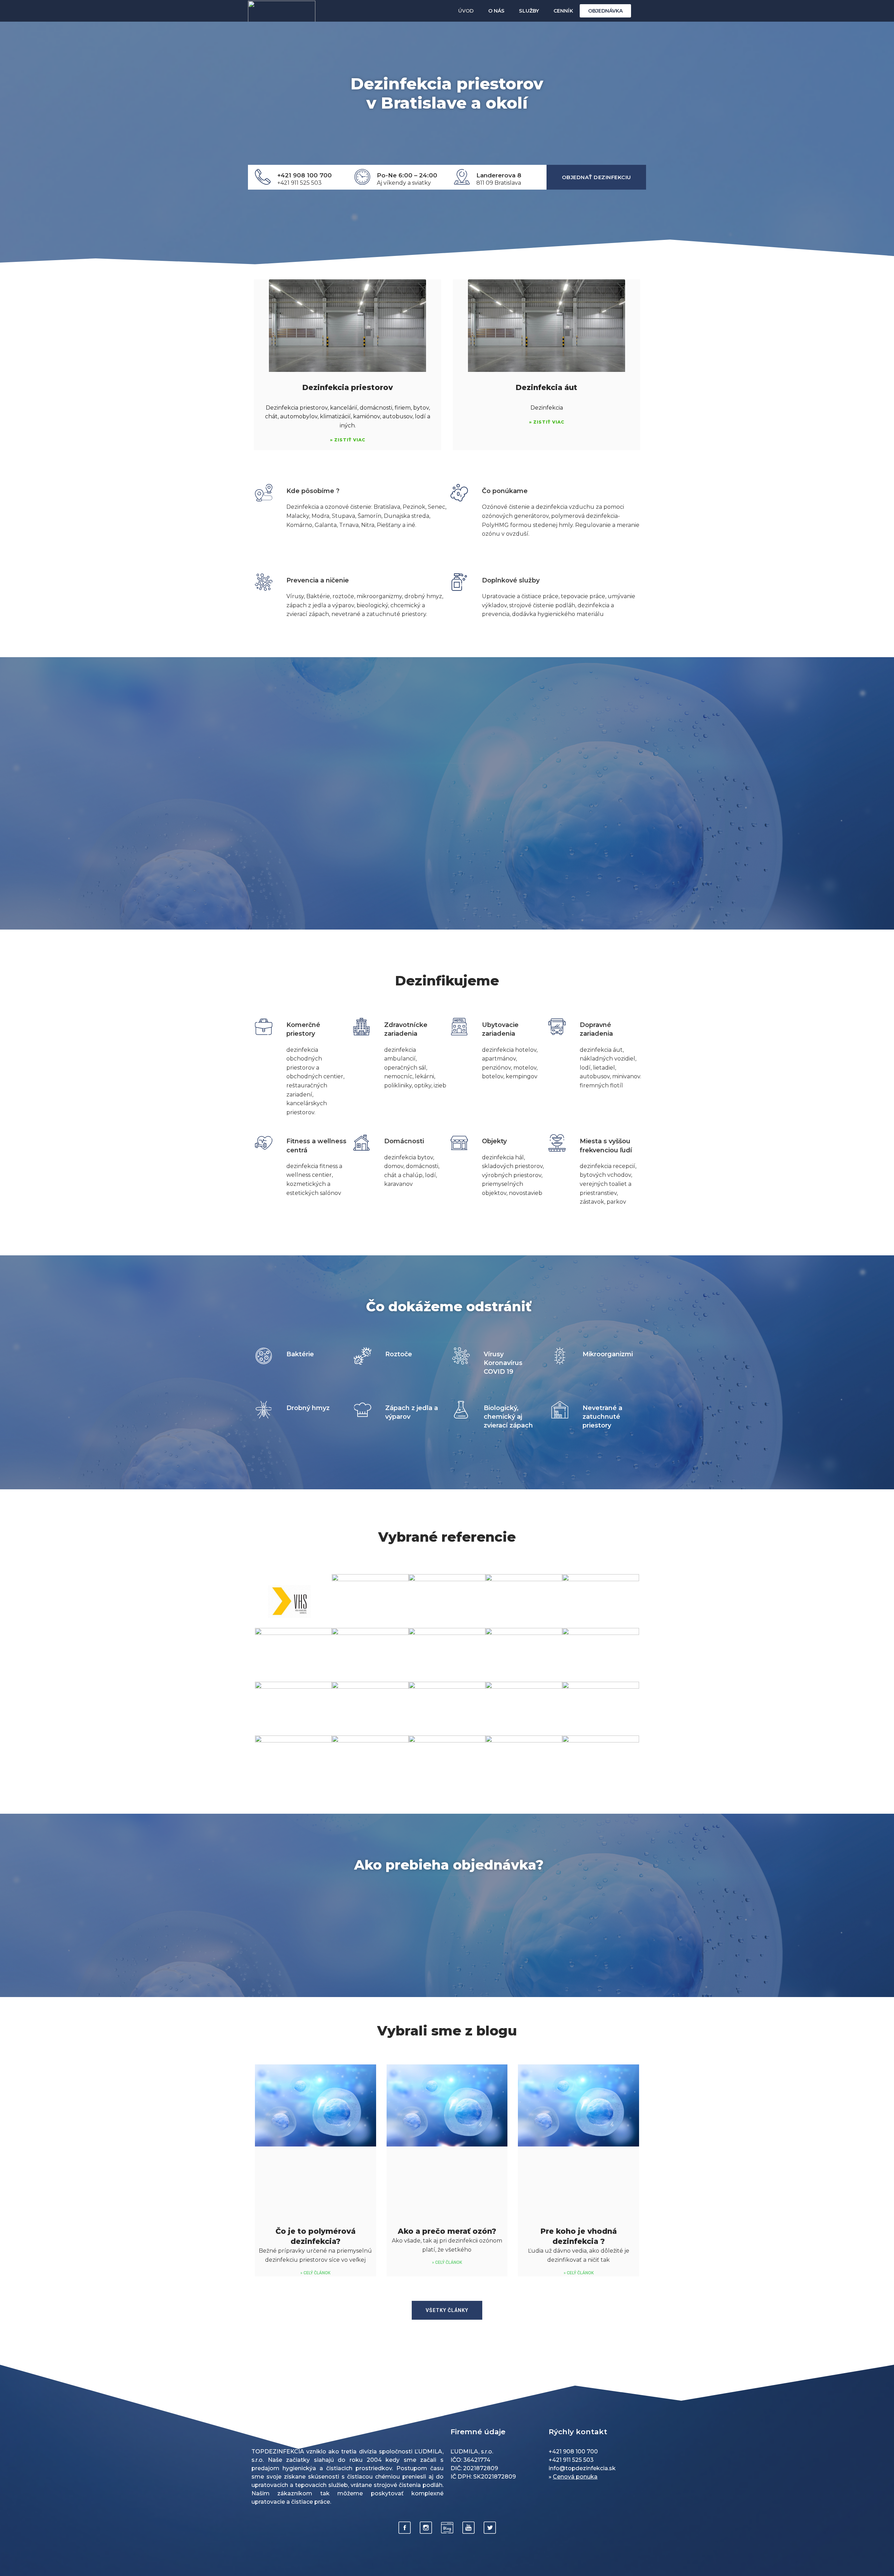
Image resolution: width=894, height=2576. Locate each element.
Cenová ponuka (575, 2477)
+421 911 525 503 (299, 183)
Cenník (563, 11)
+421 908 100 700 (305, 175)
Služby (529, 11)
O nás (496, 11)
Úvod (466, 11)
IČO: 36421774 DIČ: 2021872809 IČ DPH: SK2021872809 (483, 2468)
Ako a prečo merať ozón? (447, 2231)
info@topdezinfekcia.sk (582, 2468)
